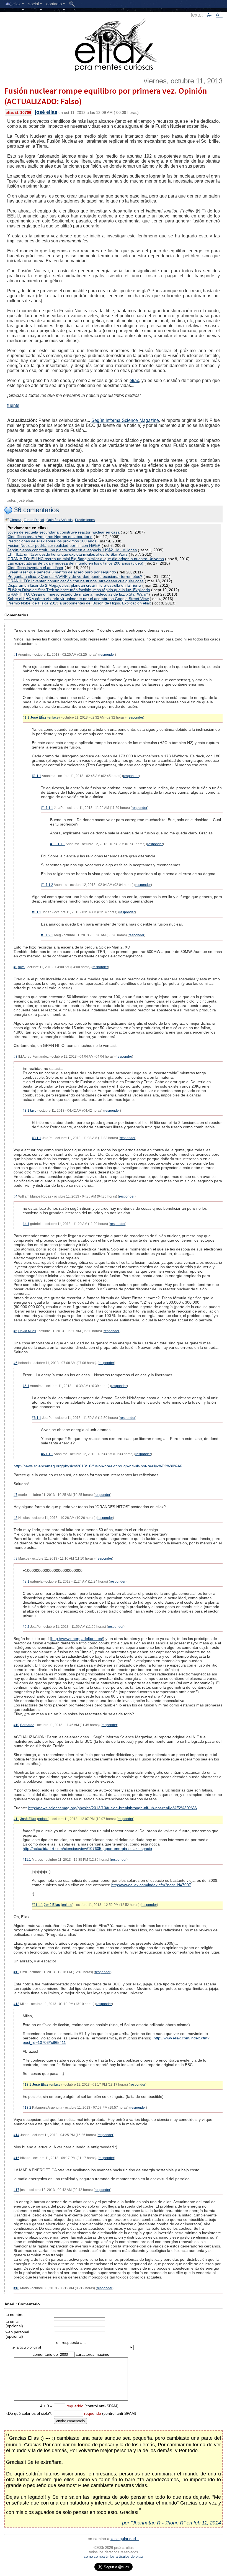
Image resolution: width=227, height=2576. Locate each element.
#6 (16, 1363)
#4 (16, 1196)
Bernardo (27, 1725)
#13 (16, 2004)
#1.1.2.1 (47, 935)
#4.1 (26, 1224)
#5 (16, 1331)
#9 (16, 1559)
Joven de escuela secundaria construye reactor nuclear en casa (64, 532)
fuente (13, 405)
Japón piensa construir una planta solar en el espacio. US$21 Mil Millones (72, 550)
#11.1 (27, 1860)
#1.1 (26, 717)
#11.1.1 (37, 1905)
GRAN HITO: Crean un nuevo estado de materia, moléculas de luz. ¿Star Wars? (78, 594)
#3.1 (26, 1111)
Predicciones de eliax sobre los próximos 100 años (52, 541)
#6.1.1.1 (47, 1454)
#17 (16, 2190)
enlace (54, 717)
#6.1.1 (37, 1418)
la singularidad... (125, 2539)
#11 (16, 1819)
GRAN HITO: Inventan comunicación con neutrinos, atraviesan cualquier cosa (76, 581)
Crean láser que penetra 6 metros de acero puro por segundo (62, 572)
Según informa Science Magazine (125, 420)
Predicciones (85, 520)
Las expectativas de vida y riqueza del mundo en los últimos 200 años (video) (75, 563)
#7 (16, 1495)
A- (209, 15)
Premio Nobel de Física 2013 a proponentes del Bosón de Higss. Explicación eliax (79, 603)
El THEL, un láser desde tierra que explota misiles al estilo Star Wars (68, 554)
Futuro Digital (34, 520)
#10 (16, 1725)
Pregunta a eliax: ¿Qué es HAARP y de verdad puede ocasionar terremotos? (75, 576)
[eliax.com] (114, 44)
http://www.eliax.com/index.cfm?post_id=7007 (151, 1885)
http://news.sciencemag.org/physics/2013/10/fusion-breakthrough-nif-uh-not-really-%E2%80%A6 (98, 1466)
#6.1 (26, 1386)
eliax (134, 380)
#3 (16, 1057)
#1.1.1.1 (47, 808)
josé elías (46, 112)
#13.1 (27, 2085)
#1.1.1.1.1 (58, 844)
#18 (16, 2288)
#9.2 (26, 1627)
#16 (16, 2158)
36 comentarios (36, 510)
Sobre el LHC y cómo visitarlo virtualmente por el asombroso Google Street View (78, 599)
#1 (16, 655)
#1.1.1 (37, 776)
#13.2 (27, 2108)
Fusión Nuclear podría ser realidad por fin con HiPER (54, 545)
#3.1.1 (37, 1138)
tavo (21, 967)
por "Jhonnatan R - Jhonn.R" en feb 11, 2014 (171, 2523)
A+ (219, 15)
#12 (16, 1972)
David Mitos (27, 1331)
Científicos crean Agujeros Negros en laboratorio (50, 537)
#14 (16, 2135)
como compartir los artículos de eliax (114, 2556)
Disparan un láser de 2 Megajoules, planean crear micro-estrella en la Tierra (74, 585)
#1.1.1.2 (47, 885)
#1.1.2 (37, 912)
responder (107, 655)
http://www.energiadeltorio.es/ (77, 1639)
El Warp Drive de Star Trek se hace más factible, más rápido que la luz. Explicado (79, 590)
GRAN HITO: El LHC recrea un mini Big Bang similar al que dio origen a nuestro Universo (86, 559)
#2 (16, 967)
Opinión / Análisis (60, 520)
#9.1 (26, 1582)
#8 (16, 1518)
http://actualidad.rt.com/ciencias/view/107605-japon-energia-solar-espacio (87, 1849)
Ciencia (16, 520)
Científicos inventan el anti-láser (35, 568)
